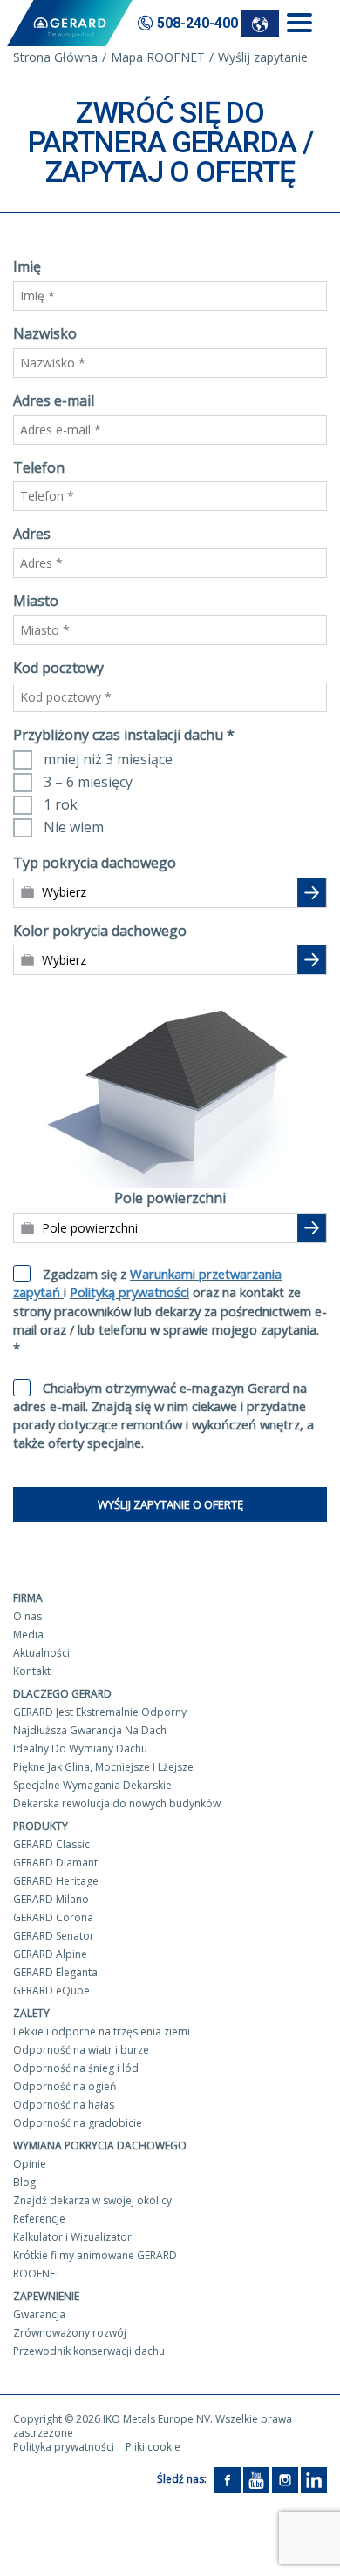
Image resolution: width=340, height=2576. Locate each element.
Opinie (30, 2164)
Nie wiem (74, 827)
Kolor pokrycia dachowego (100, 931)
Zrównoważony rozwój (70, 2333)
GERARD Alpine (50, 1954)
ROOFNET (37, 2273)
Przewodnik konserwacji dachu (89, 2351)
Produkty (41, 1826)
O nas (27, 1616)
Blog (24, 2182)
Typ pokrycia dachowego (95, 863)
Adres (32, 534)
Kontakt (32, 1671)
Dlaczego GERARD (62, 1694)
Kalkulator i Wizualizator (72, 2237)
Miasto (36, 601)
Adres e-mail (54, 400)
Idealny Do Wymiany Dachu (80, 1749)
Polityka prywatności (64, 2447)
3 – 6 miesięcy (88, 782)
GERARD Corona (53, 1917)
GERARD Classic (51, 1844)
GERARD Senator (54, 1936)
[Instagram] (285, 2480)
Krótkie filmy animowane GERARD (95, 2255)
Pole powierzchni (170, 1198)
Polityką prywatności (129, 1292)
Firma (28, 1598)
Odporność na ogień (65, 2086)
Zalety (31, 2013)
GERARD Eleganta (55, 1972)
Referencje (39, 2219)
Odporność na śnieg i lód (76, 2068)
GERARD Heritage (56, 1881)
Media (28, 1634)
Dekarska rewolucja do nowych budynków (117, 1803)
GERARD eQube (51, 1991)
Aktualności (41, 1653)
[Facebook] (228, 2480)
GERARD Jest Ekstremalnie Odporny (100, 1712)
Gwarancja (39, 2314)
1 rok (61, 804)
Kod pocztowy (58, 668)
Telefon (39, 467)
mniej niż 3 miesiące (108, 759)
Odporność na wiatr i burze (81, 2050)
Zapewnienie (46, 2296)
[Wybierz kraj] (260, 23)
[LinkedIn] (314, 2480)
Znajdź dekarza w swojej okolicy (92, 2200)
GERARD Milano (51, 1899)
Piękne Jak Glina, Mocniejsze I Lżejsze (103, 1767)
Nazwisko (45, 333)
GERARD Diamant (55, 1863)
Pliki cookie (153, 2447)
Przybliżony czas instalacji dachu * (124, 735)
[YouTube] (256, 2480)
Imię (27, 266)
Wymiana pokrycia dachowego (100, 2146)
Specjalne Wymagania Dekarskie (92, 1785)
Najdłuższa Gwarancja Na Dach (90, 1730)
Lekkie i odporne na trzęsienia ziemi (102, 2031)
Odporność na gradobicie (78, 2123)
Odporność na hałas (64, 2105)
